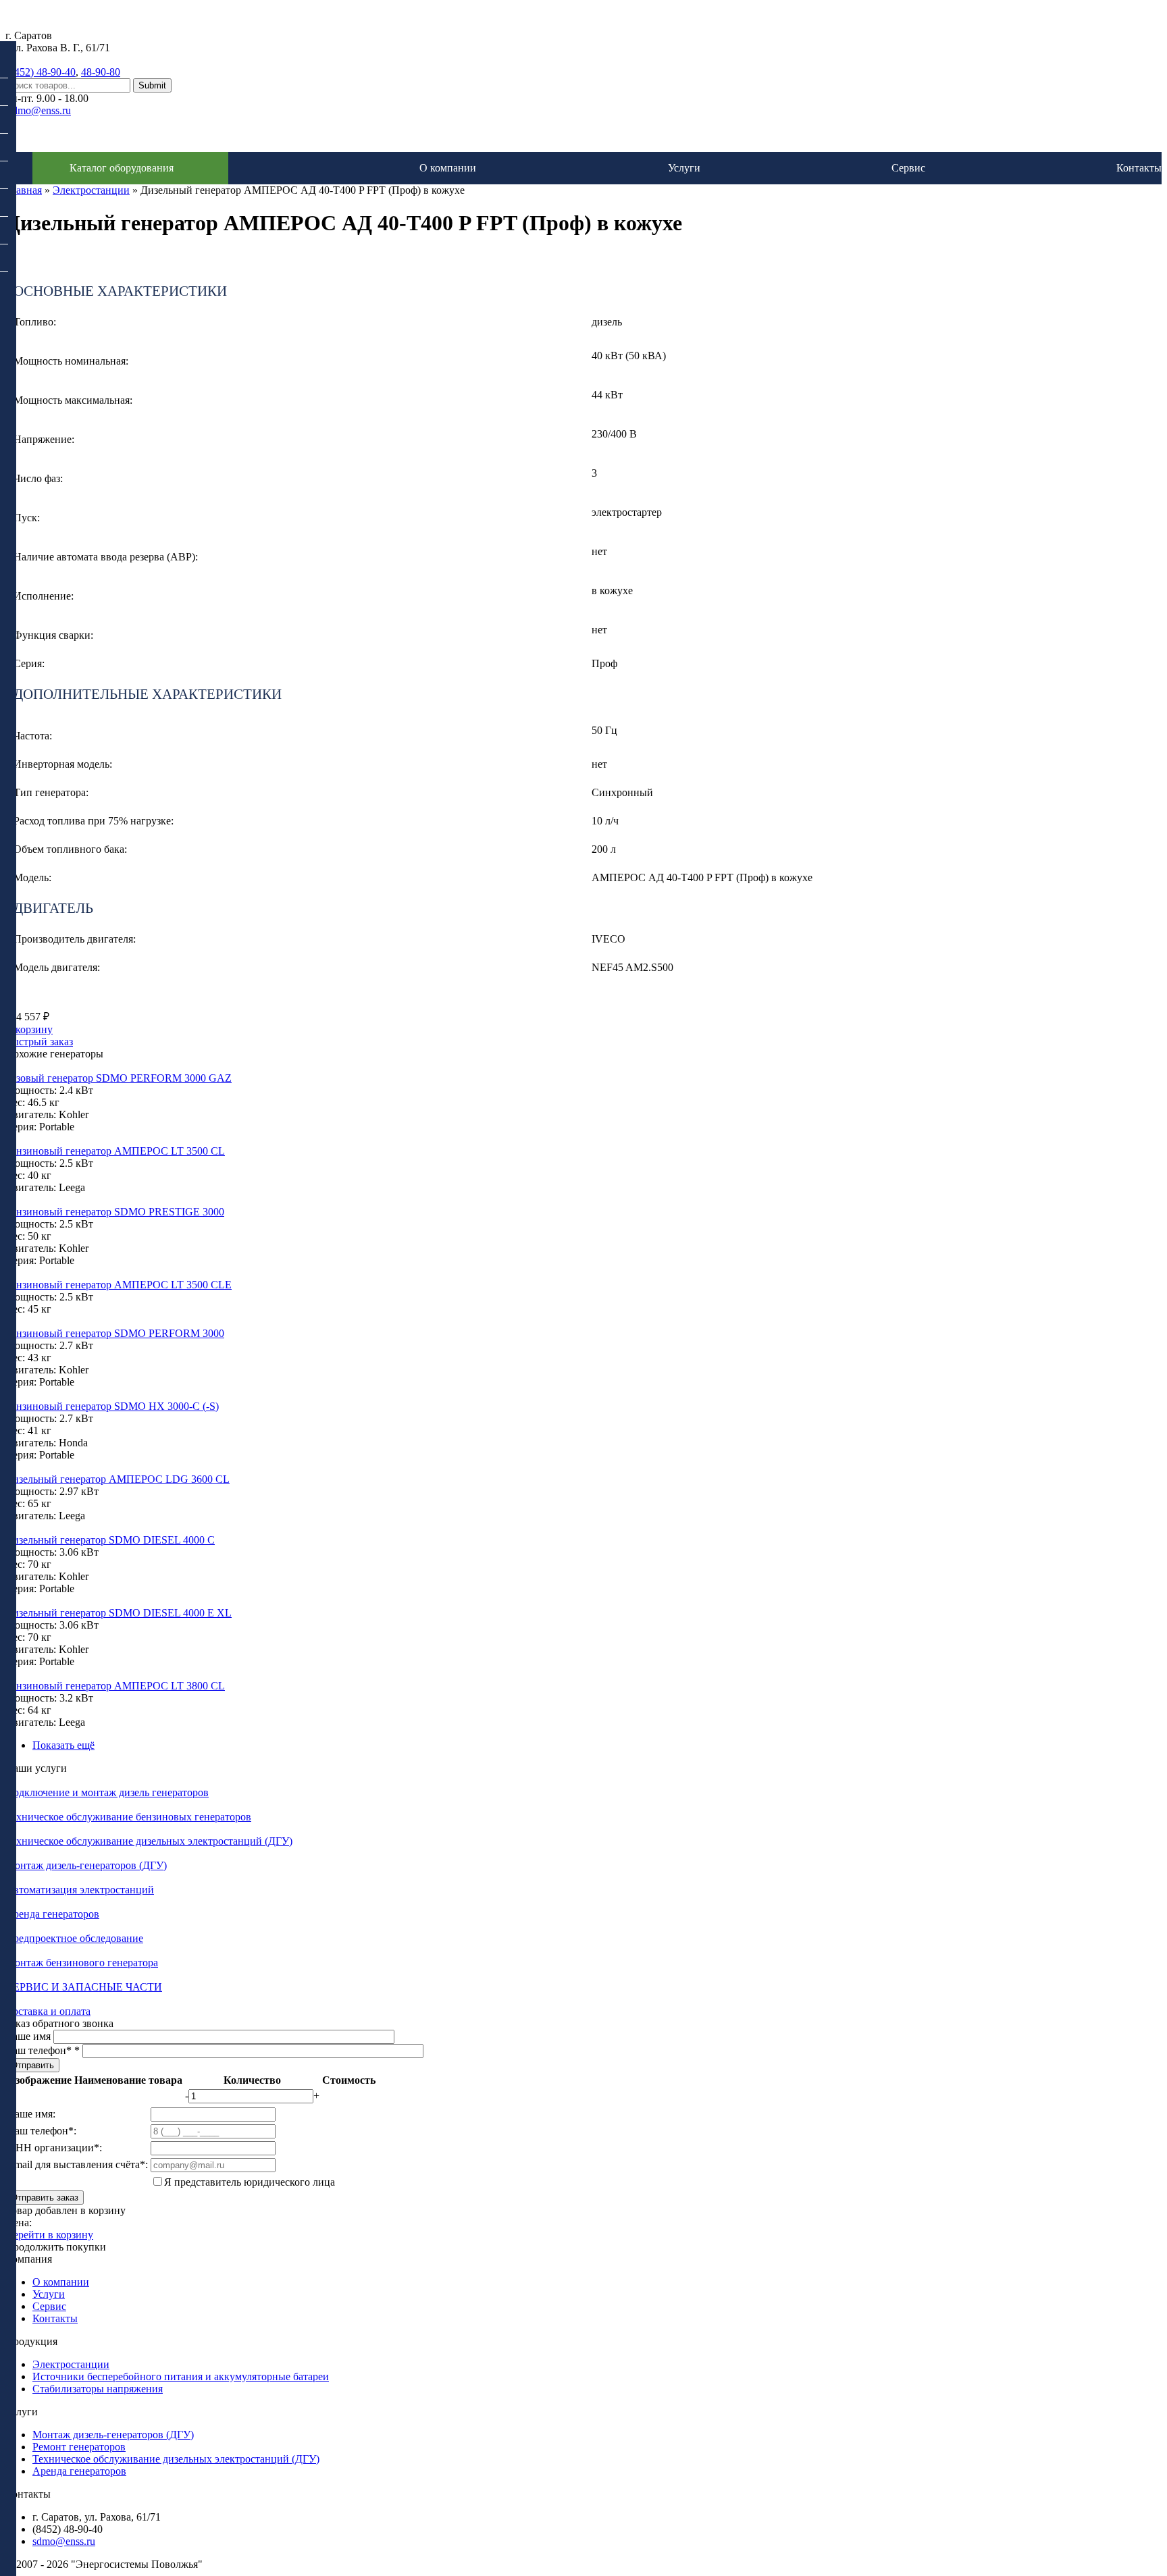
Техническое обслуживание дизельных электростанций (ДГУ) (149, 1841)
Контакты (1139, 168)
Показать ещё (63, 1745)
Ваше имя (29, 2036)
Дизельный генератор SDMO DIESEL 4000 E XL (119, 1613)
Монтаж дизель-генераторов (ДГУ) (86, 1865)
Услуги (684, 168)
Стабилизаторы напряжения (98, 2389)
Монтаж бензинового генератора (82, 1963)
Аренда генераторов (52, 1914)
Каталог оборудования (122, 168)
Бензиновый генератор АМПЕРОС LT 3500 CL (115, 1151)
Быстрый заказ (39, 1042)
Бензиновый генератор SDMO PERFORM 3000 (115, 1333)
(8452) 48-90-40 (41, 72)
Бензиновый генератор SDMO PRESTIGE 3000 (115, 1212)
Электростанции (91, 190)
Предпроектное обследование (74, 1938)
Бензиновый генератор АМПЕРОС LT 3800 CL (115, 1686)
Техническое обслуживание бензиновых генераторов (128, 1817)
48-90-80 (101, 72)
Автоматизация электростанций (80, 1890)
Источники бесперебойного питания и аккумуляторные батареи (181, 2376)
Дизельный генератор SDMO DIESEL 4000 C (110, 1540)
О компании (448, 168)
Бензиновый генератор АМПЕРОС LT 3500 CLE (119, 1285)
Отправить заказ (45, 2198)
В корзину (29, 1029)
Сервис (908, 168)
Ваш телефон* (43, 2050)
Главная (24, 190)
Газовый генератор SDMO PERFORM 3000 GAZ (119, 1078)
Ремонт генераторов (79, 2447)
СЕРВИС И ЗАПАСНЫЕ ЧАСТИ (84, 1987)
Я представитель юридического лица (250, 2182)
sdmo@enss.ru (40, 110)
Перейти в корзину (49, 2235)
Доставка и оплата (48, 2011)
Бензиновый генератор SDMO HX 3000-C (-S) (112, 1406)
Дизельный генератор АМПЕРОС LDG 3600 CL (118, 1479)
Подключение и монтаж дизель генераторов (107, 1792)
